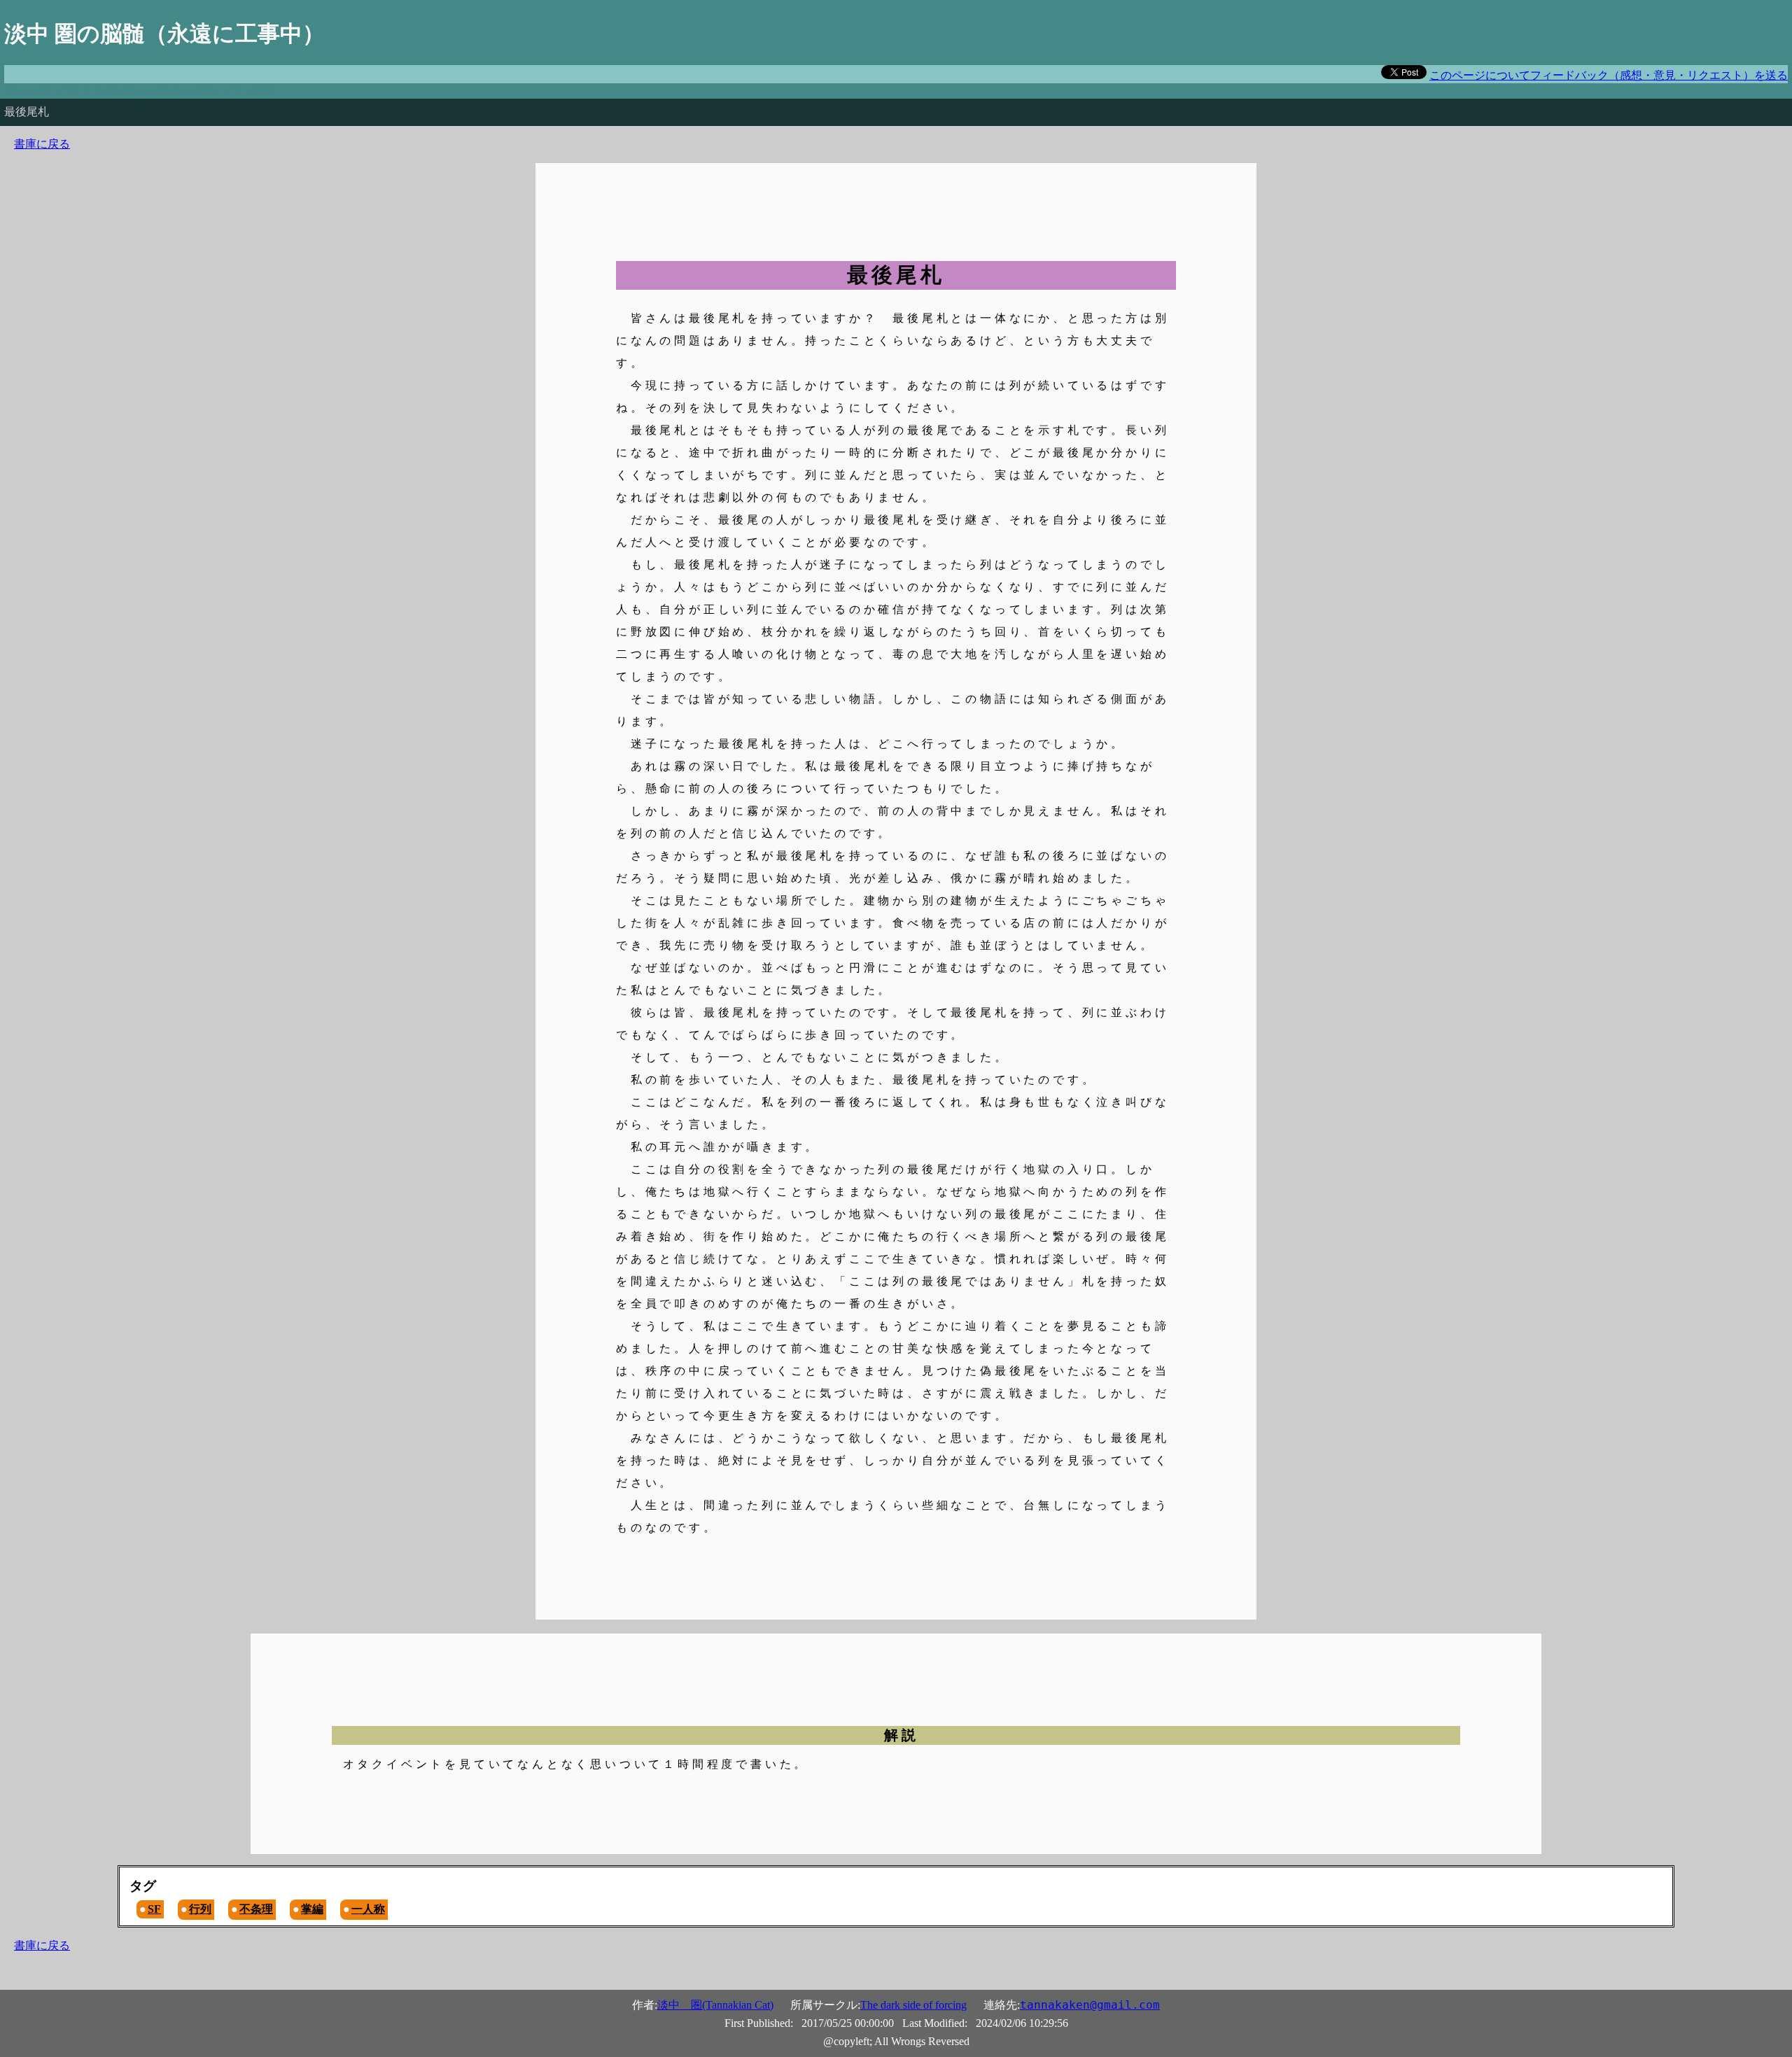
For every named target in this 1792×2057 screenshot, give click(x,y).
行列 (200, 1909)
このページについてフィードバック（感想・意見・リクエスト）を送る (1609, 75)
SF (154, 1909)
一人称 (368, 1909)
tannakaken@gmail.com (1090, 2005)
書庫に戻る (42, 144)
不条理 (256, 1909)
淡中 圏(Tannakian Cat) (715, 2005)
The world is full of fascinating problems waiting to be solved (140, 89)
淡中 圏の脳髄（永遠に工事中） (164, 34)
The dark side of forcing (913, 2005)
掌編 (312, 1909)
